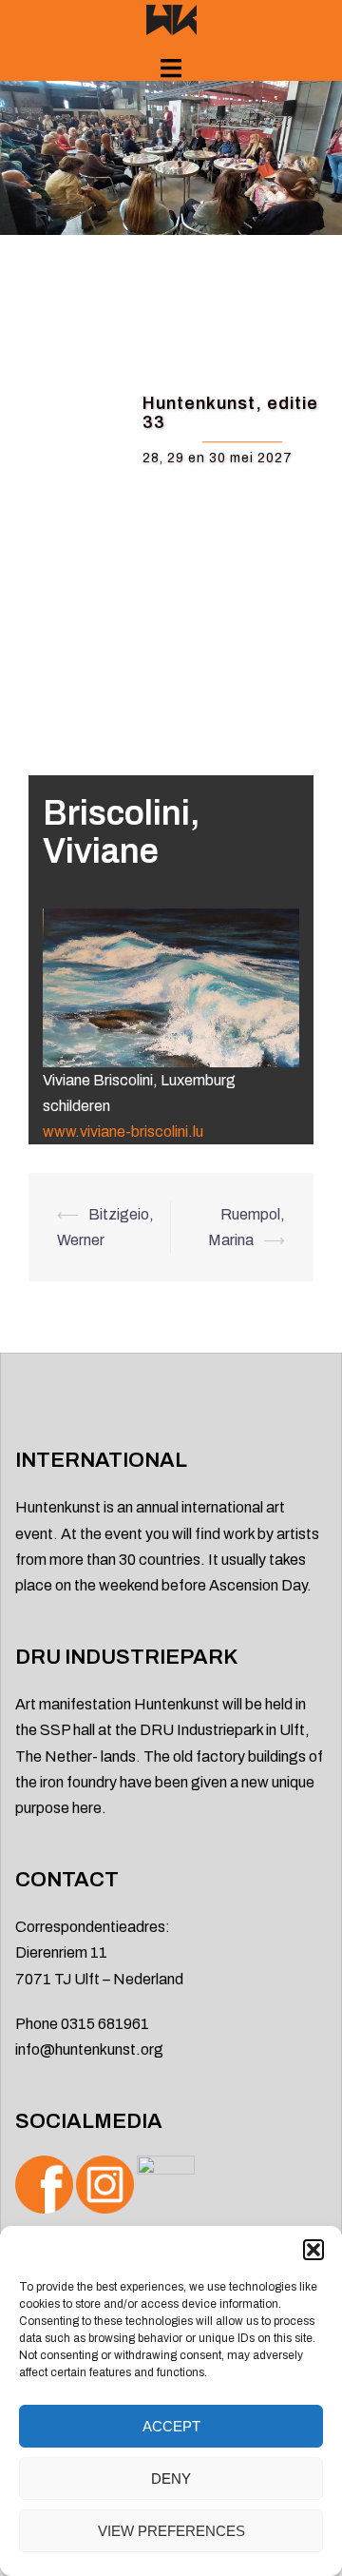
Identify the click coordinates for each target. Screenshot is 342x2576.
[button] (313, 2250)
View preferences (171, 2531)
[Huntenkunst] (171, 19)
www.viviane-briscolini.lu (123, 1132)
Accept (171, 2426)
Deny (171, 2478)
